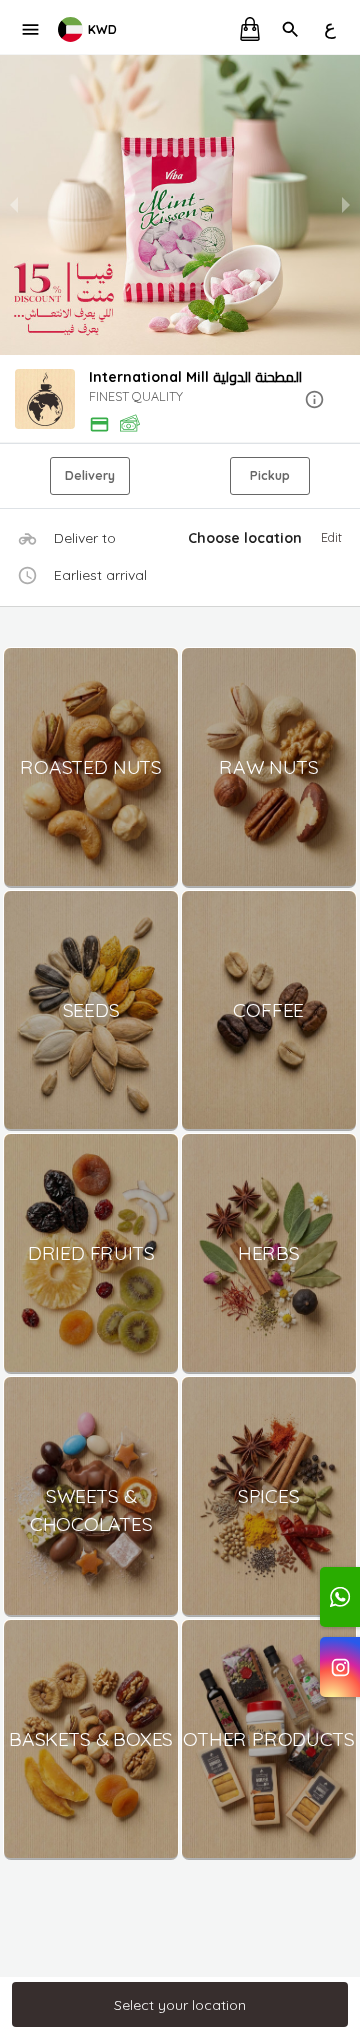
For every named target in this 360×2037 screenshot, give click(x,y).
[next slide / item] (346, 205)
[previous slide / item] (14, 205)
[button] (180, 400)
